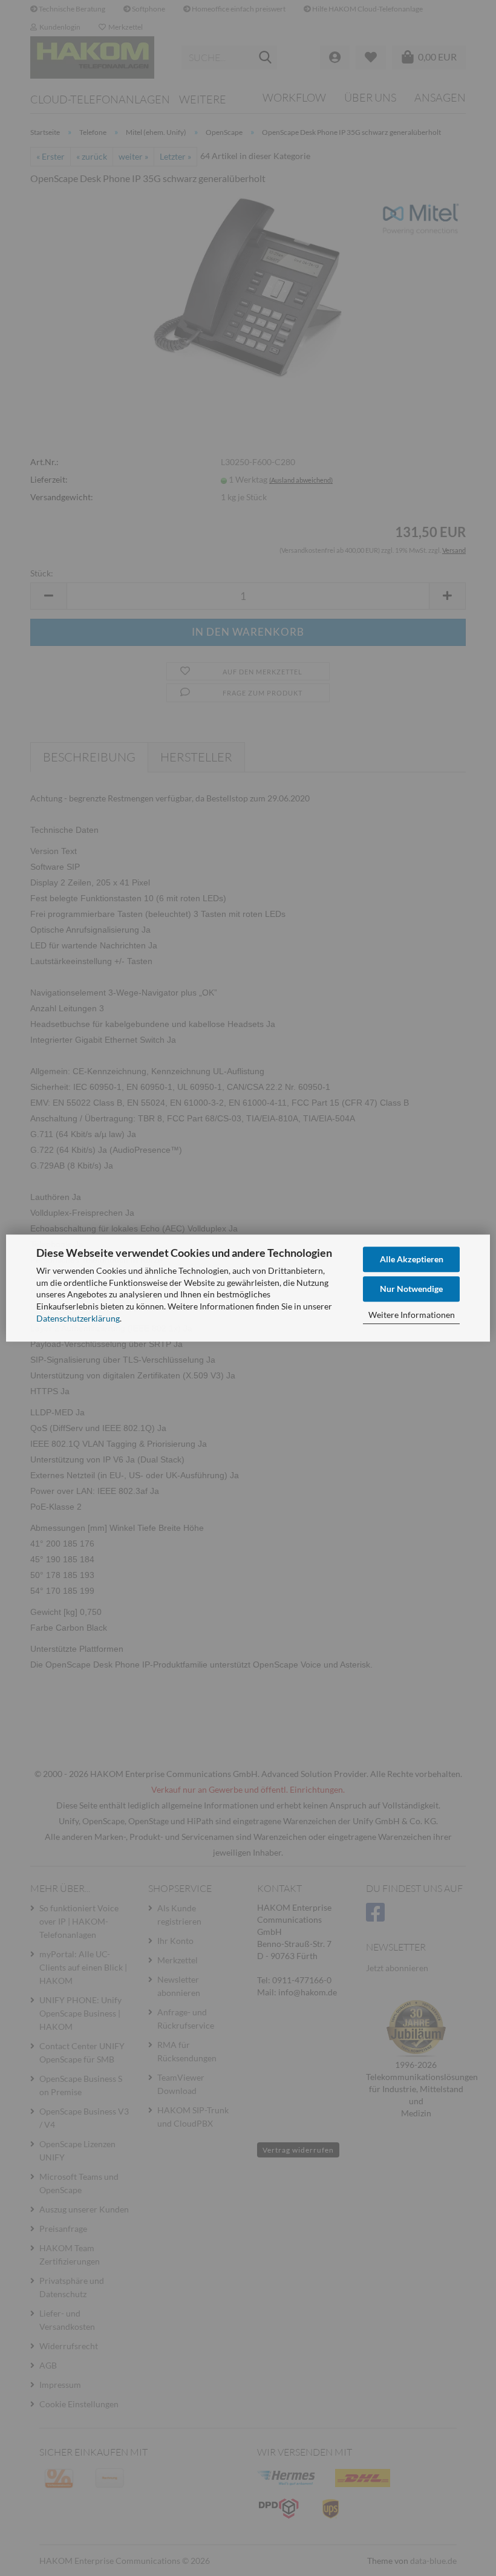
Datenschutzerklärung (78, 1318)
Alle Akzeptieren (412, 1259)
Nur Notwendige (411, 1289)
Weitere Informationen (412, 1315)
